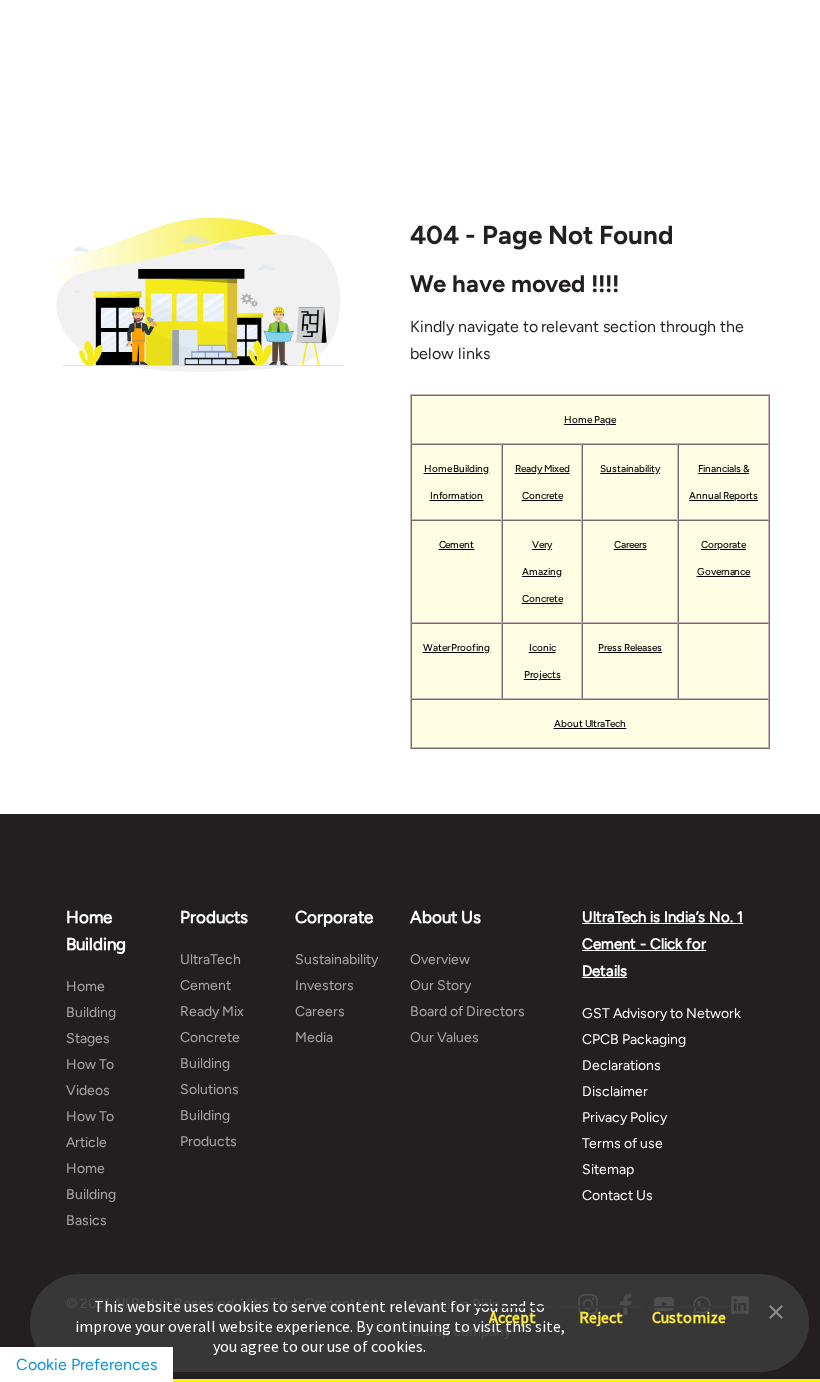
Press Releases (630, 647)
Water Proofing (457, 647)
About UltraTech (590, 723)
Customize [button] (689, 1307)
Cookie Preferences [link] (86, 1364)
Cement (457, 544)
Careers (630, 544)
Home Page (590, 419)
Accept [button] (512, 1307)
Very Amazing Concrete (542, 571)
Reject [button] (601, 1307)
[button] (776, 1310)
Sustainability (630, 468)
